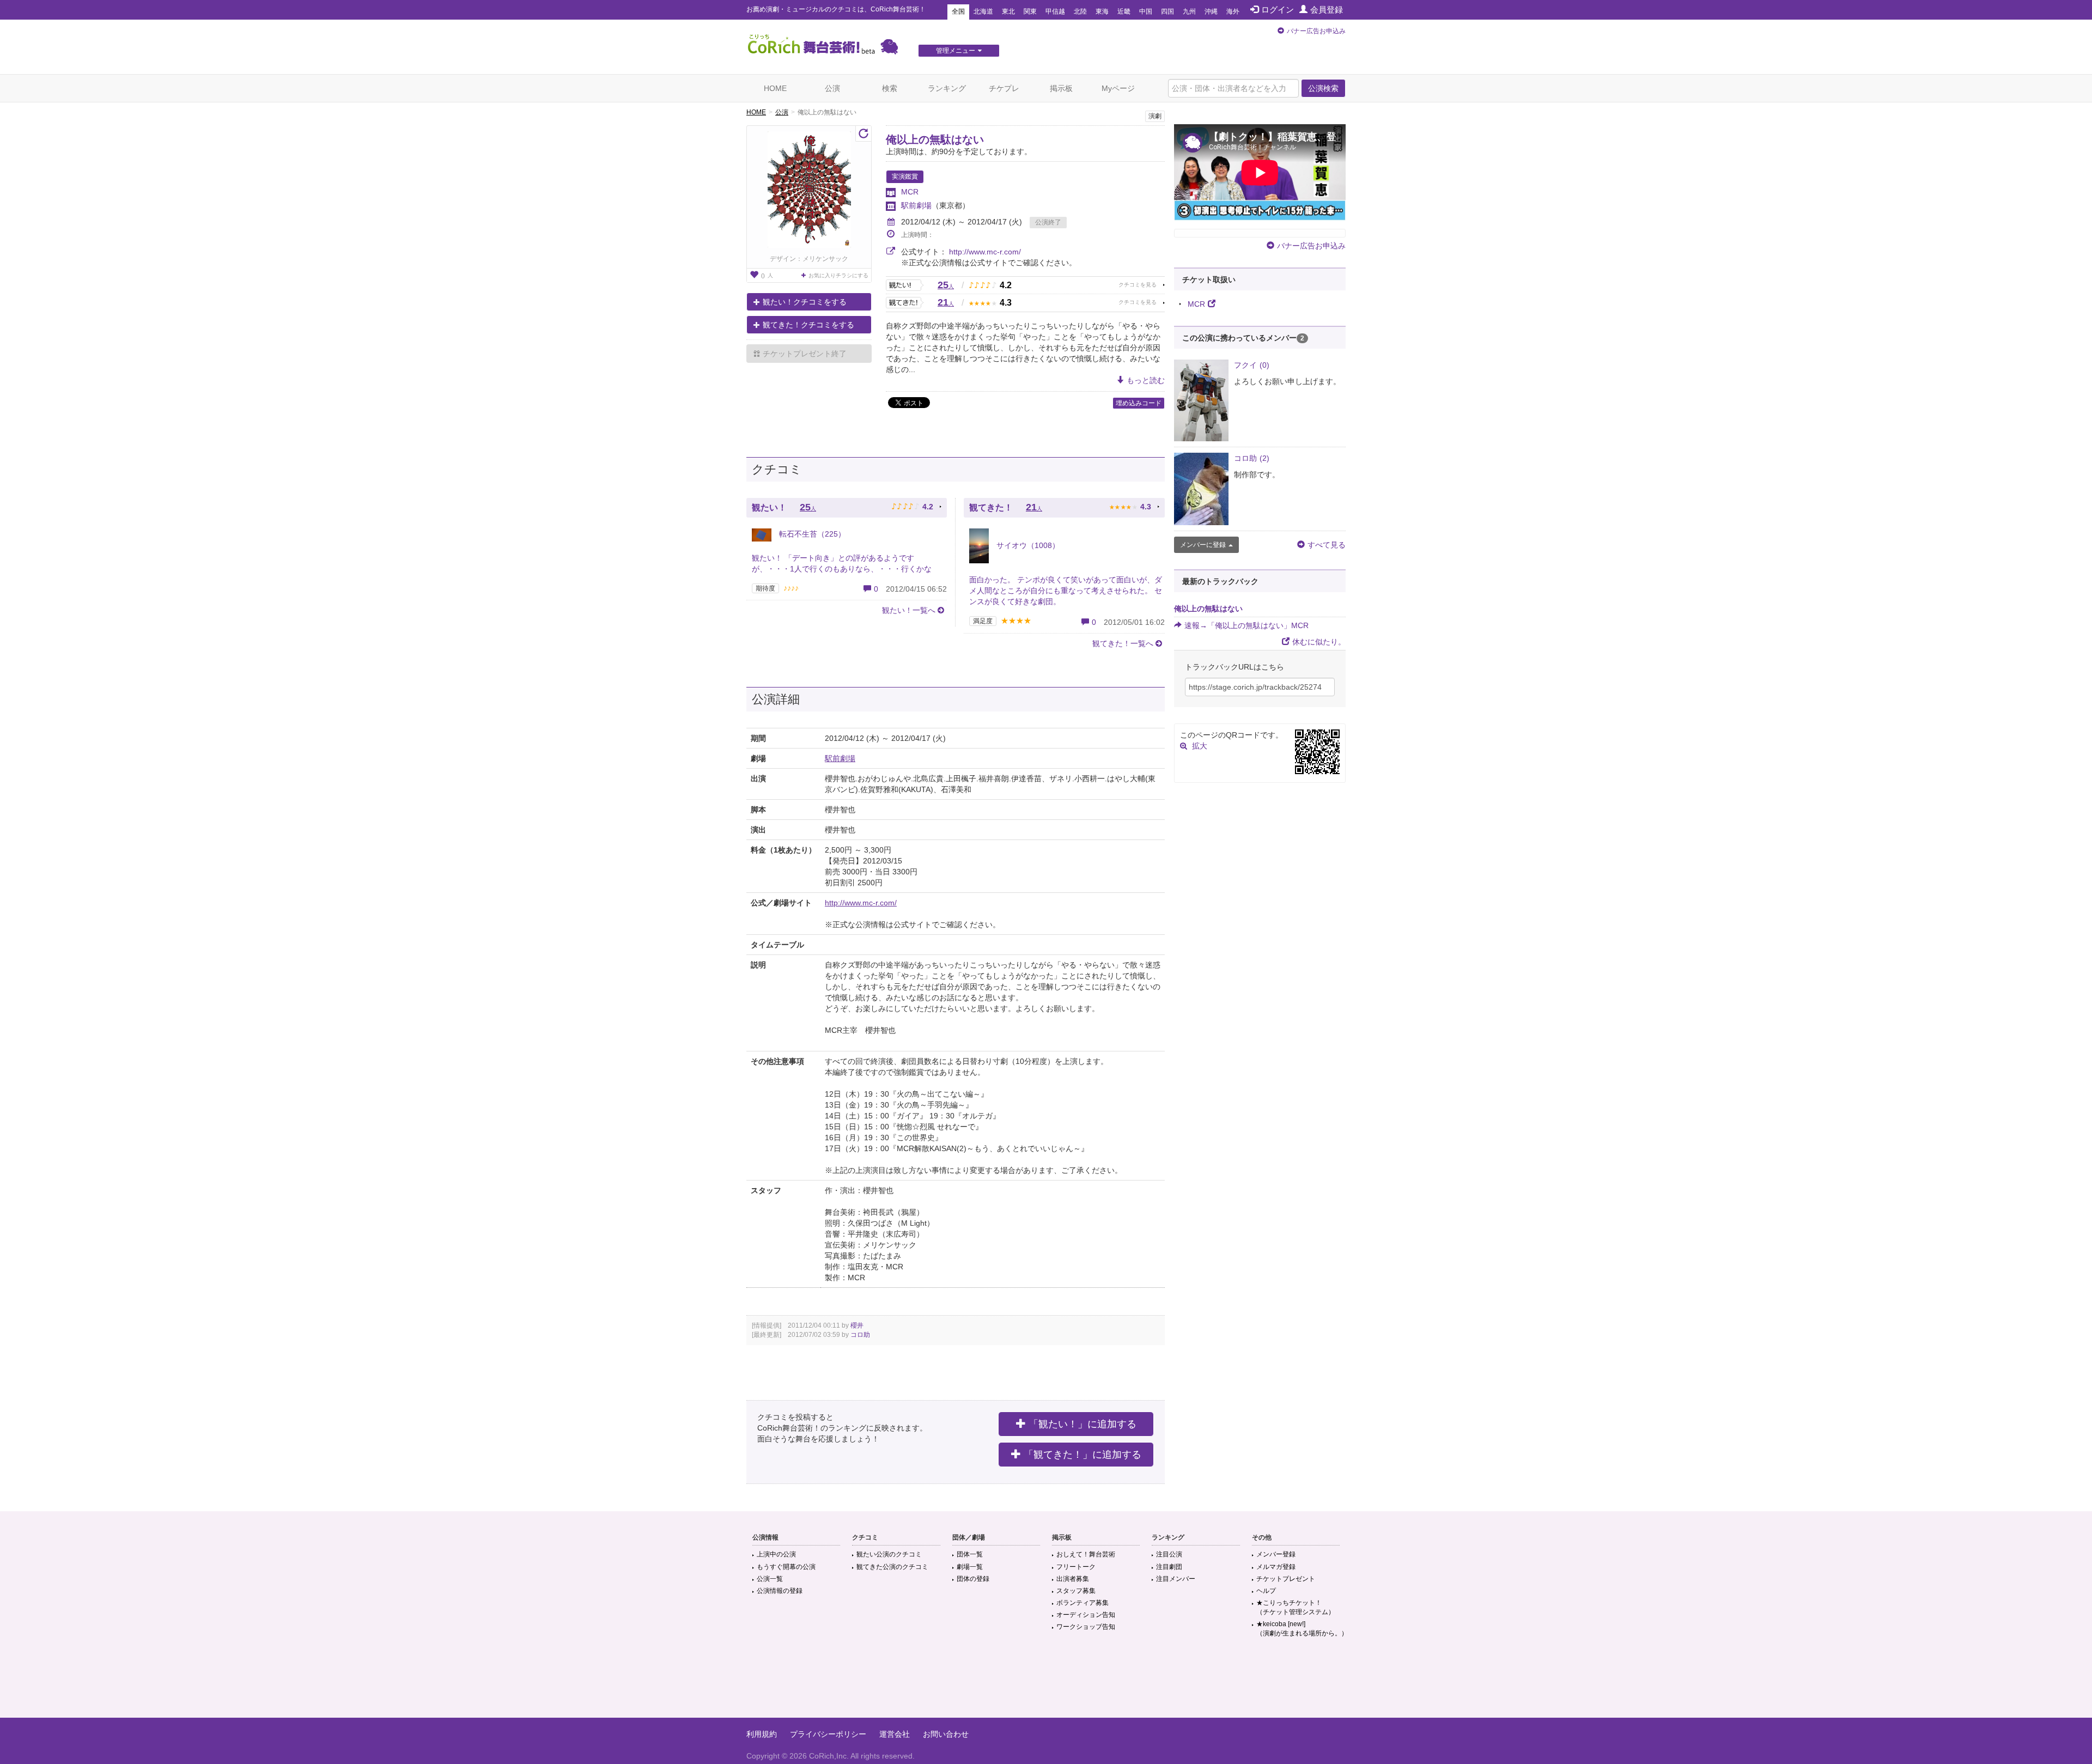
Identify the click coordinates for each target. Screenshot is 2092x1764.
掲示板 (1061, 88)
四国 (1167, 11)
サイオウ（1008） (1027, 545)
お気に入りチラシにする (838, 275)
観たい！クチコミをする (805, 302)
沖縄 (1211, 11)
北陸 (1080, 11)
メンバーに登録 (1203, 545)
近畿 (1124, 11)
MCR (910, 192)
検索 (890, 88)
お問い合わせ (946, 1734)
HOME (775, 88)
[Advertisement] (1046, 1682)
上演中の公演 (776, 1554)
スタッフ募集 (1076, 1591)
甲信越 (1055, 11)
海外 (1233, 11)
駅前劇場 (916, 205)
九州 (1189, 11)
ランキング (947, 88)
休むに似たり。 (1319, 642)
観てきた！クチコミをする (808, 325)
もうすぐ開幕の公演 (786, 1567)
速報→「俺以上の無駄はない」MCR (1246, 625)
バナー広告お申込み (1316, 31)
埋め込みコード (1139, 403)
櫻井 (857, 1325)
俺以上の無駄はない (935, 139)
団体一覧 (970, 1554)
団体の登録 (973, 1579)
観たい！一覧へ (909, 610)
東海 (1102, 11)
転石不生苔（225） (811, 534)
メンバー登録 (1276, 1554)
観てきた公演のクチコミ (892, 1567)
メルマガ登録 (1276, 1567)
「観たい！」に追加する (1083, 1424)
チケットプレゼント (1286, 1579)
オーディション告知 (1086, 1615)
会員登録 (1327, 10)
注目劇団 (1169, 1567)
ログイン (1278, 10)
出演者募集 (1073, 1579)
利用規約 (762, 1734)
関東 (1030, 11)
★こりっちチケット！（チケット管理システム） (1296, 1607)
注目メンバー (1176, 1579)
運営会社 (895, 1734)
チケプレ (1004, 88)
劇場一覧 (970, 1567)
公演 (832, 88)
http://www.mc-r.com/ (985, 252)
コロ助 (860, 1335)
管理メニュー (956, 51)
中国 (1146, 11)
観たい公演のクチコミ (889, 1554)
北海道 (983, 11)
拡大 (1200, 746)
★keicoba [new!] (1302, 1629)
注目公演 (1169, 1554)
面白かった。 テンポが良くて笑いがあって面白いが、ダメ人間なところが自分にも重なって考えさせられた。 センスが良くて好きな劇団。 (1066, 591)
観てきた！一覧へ (1123, 643)
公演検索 (1323, 88)
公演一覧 (770, 1579)
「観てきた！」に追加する (1083, 1455)
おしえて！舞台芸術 (1086, 1554)
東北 (1008, 11)
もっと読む (1146, 380)
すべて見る (1327, 545)
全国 (958, 11)
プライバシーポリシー (828, 1734)
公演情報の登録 (780, 1591)
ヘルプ (1266, 1591)
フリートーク (1076, 1567)
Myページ (1118, 88)
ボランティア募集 (1083, 1603)
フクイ (1252, 365)
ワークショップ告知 (1086, 1627)
